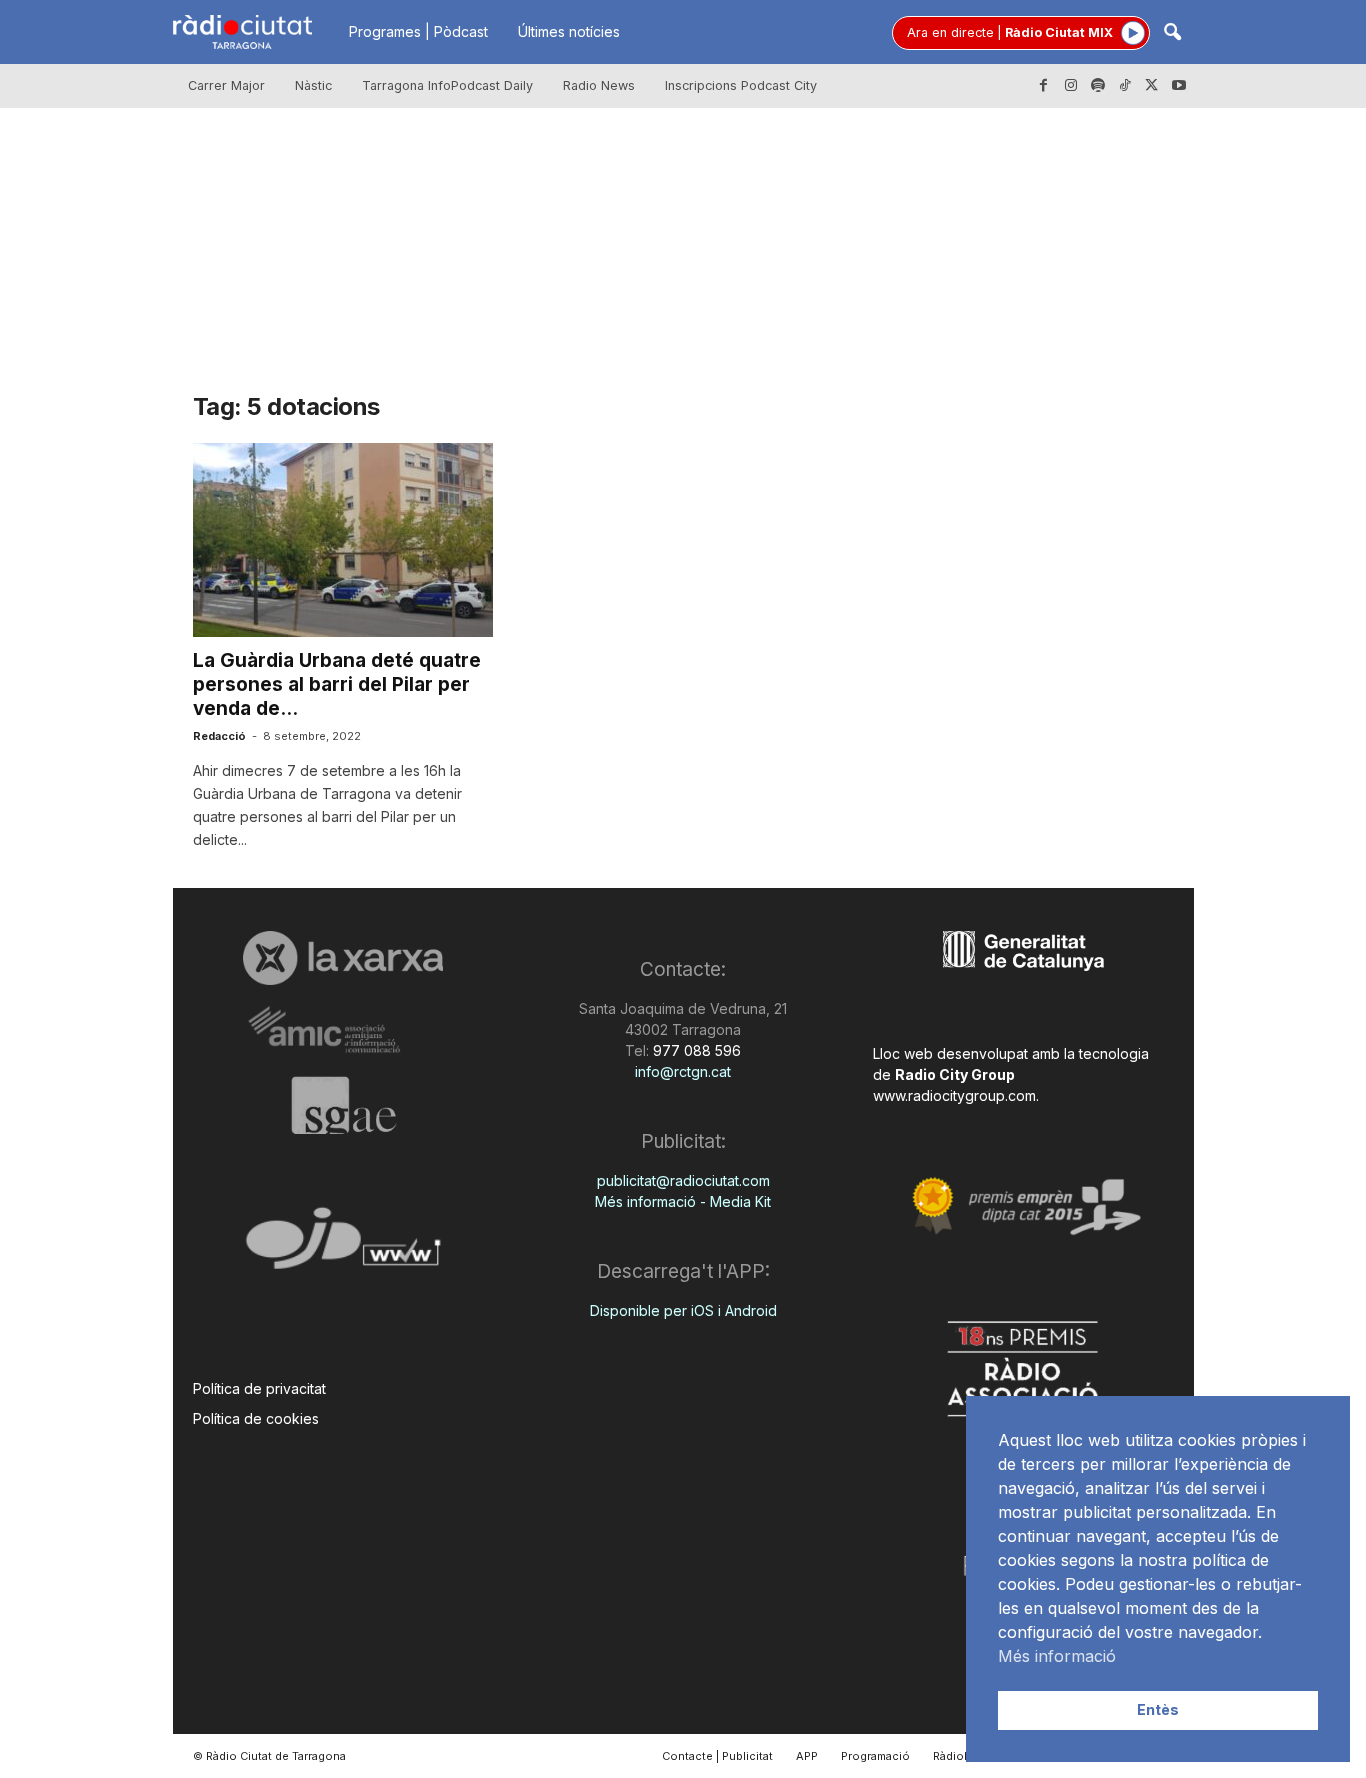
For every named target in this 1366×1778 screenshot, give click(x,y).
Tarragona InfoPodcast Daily (447, 85)
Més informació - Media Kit (683, 1201)
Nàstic (313, 85)
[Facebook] (1044, 86)
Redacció (219, 736)
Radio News (599, 85)
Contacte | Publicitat (717, 1756)
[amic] (343, 1030)
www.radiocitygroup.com (954, 1095)
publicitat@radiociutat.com (683, 1180)
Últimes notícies (569, 31)
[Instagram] (1071, 86)
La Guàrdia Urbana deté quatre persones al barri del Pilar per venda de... (337, 684)
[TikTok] (1125, 86)
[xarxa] (343, 958)
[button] (1172, 33)
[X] (1152, 86)
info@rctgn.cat (683, 1071)
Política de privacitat (259, 1388)
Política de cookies (256, 1418)
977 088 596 (695, 1050)
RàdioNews (964, 1756)
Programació (875, 1756)
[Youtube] (1179, 86)
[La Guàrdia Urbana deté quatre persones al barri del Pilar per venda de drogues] (343, 540)
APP (807, 1756)
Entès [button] (1158, 1709)
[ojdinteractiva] (343, 1246)
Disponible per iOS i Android (683, 1310)
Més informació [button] (1057, 1656)
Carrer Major (226, 85)
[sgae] (343, 1105)
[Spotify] (1098, 86)
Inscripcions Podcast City (741, 85)
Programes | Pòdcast (418, 31)
